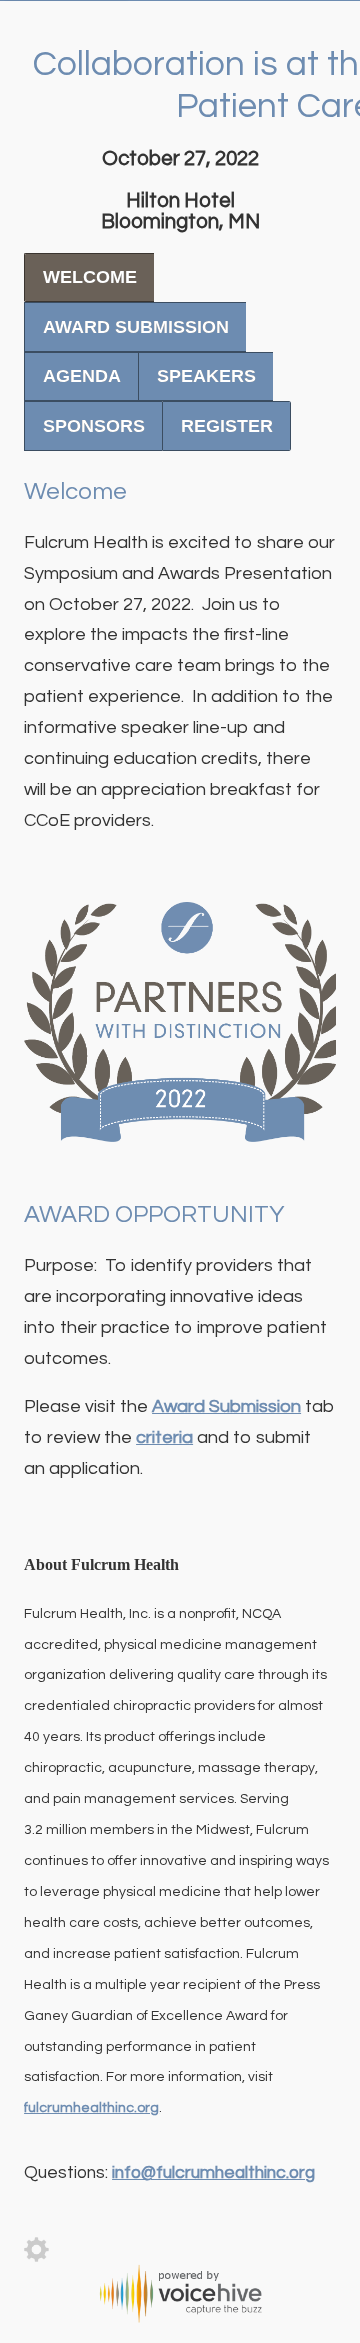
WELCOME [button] (90, 277)
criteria (164, 1437)
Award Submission (226, 1406)
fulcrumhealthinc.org (91, 2108)
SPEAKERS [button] (206, 376)
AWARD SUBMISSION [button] (136, 327)
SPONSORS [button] (94, 426)
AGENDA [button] (82, 376)
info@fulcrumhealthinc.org (213, 2173)
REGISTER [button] (227, 426)
